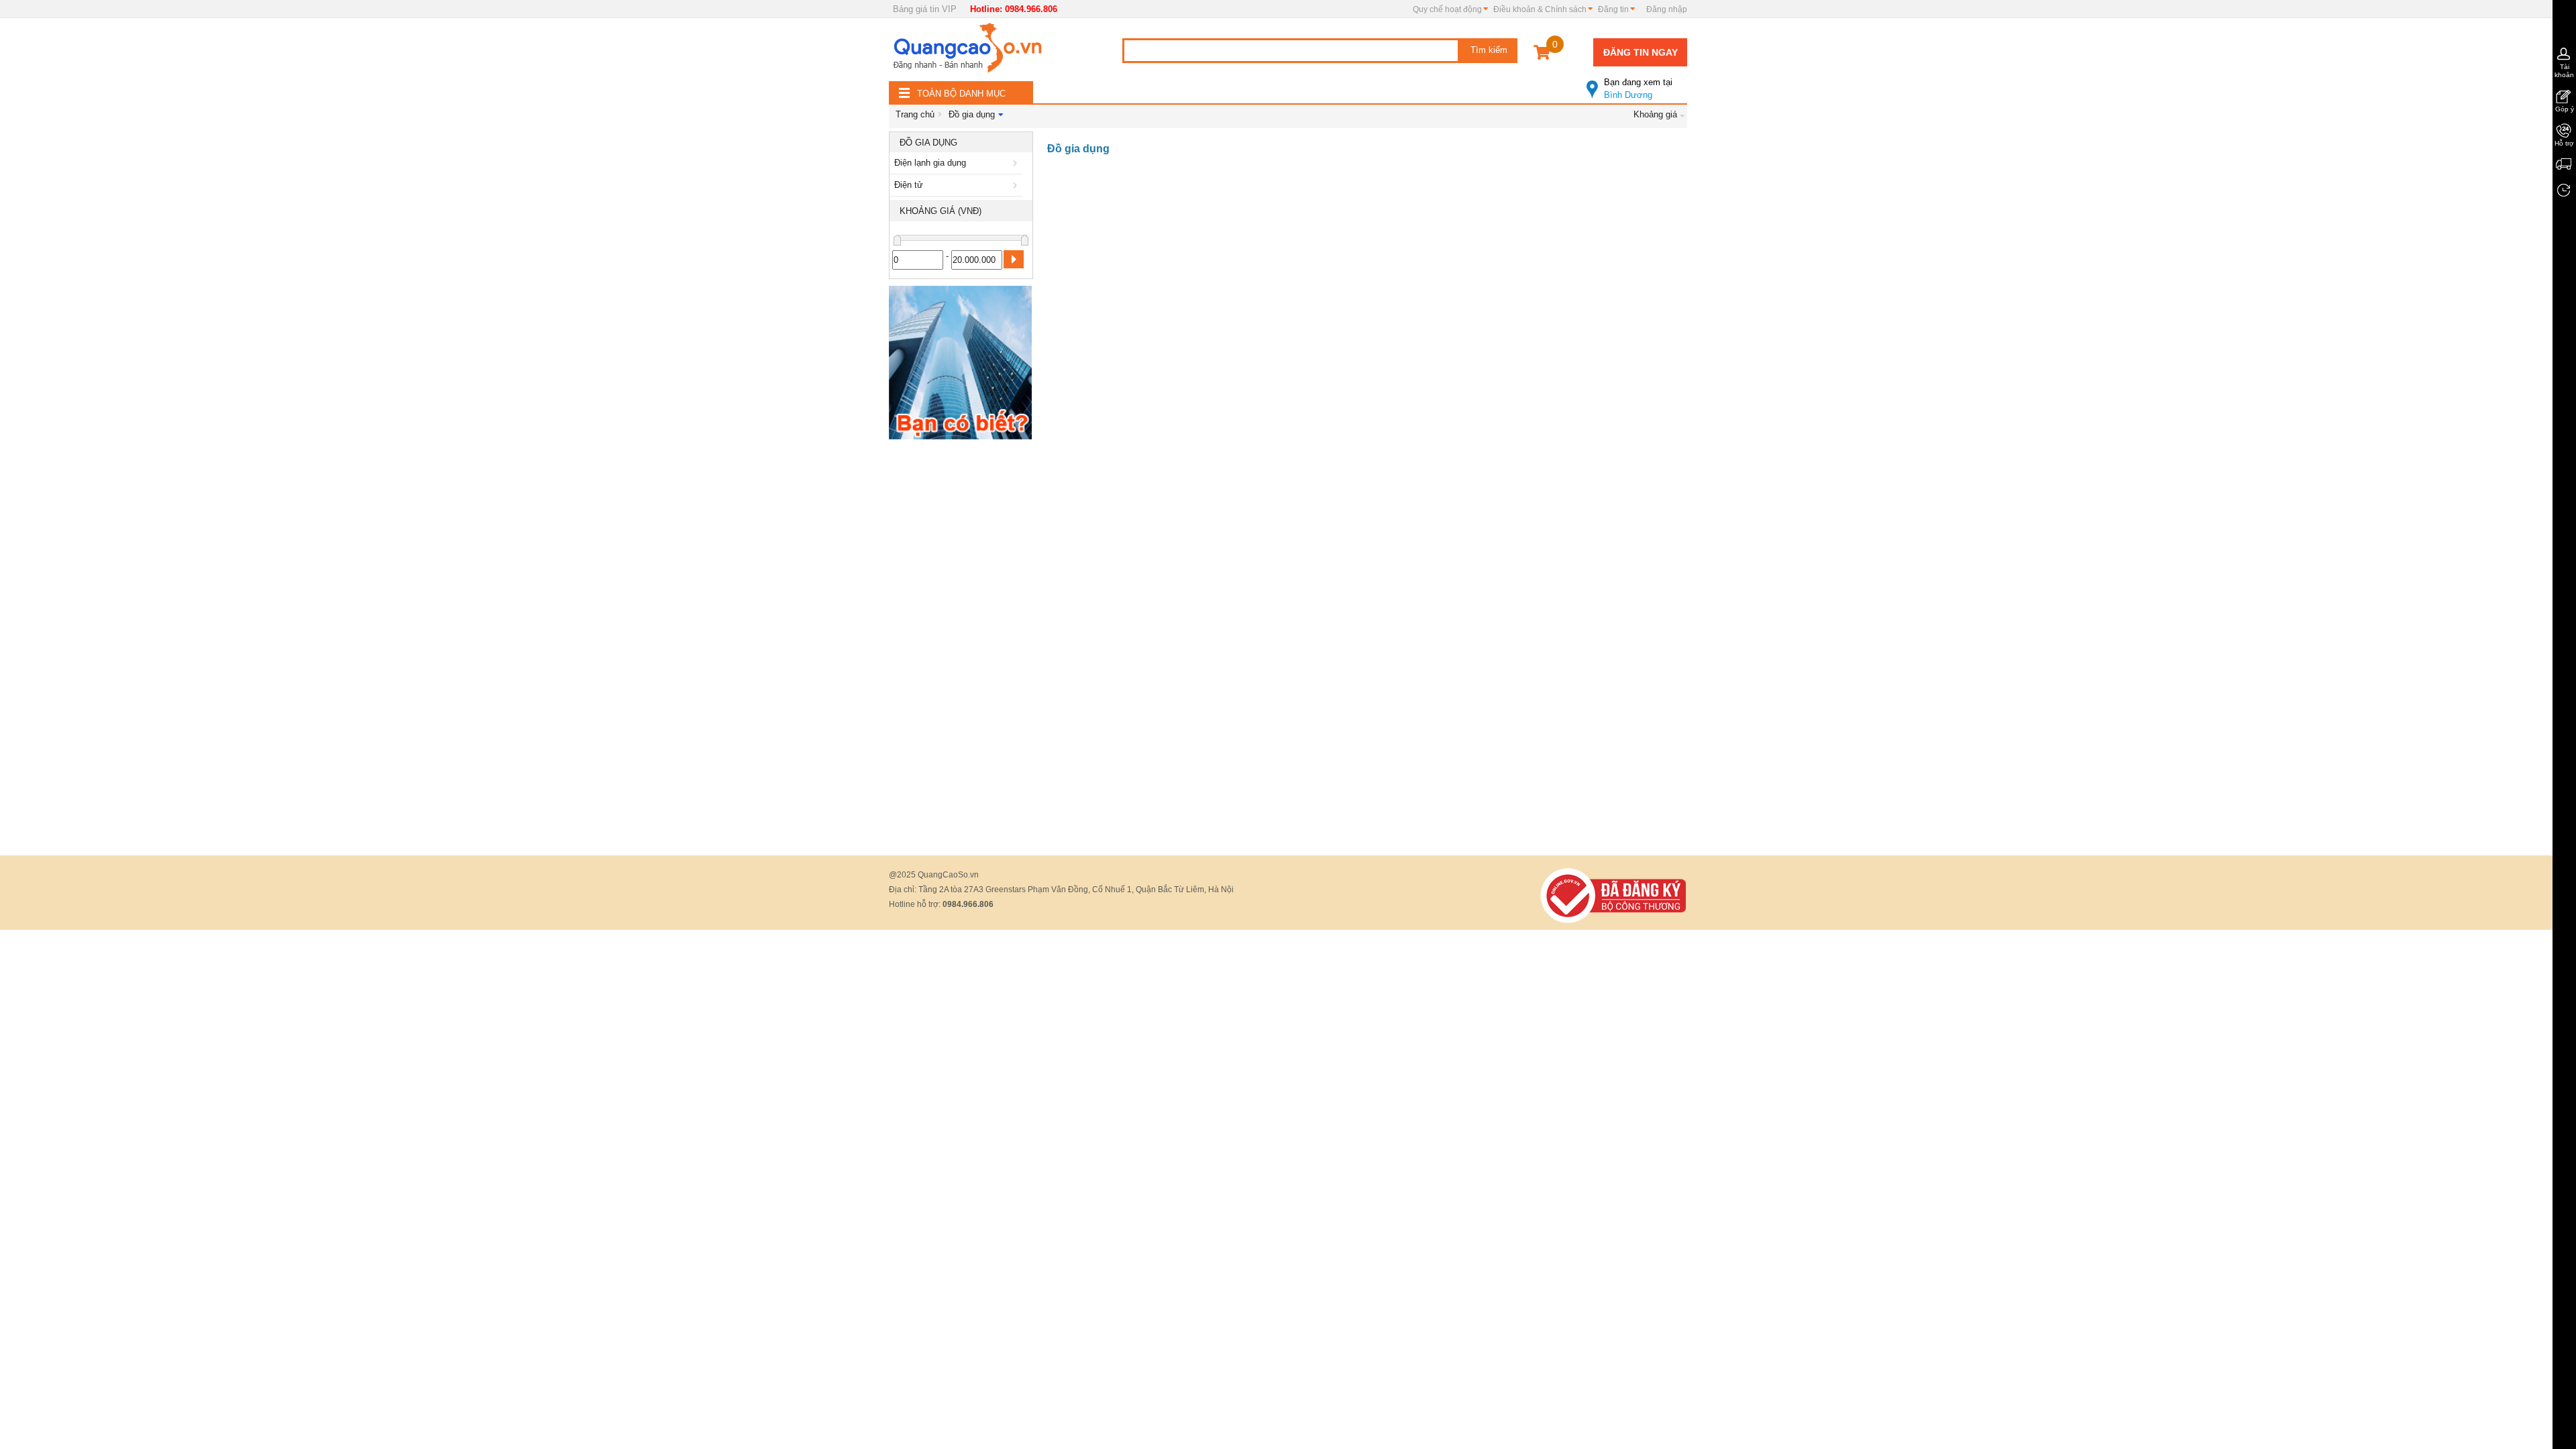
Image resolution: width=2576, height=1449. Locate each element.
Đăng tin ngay (1641, 52)
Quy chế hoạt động (1447, 9)
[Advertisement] (961, 647)
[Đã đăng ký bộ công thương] (1613, 895)
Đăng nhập (1667, 9)
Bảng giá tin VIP (925, 9)
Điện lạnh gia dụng (930, 163)
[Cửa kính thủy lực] (960, 365)
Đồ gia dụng (972, 114)
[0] (1542, 55)
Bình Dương (1638, 89)
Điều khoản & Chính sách (1540, 9)
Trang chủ (915, 114)
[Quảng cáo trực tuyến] (969, 52)
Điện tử (909, 185)
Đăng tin (1613, 9)
